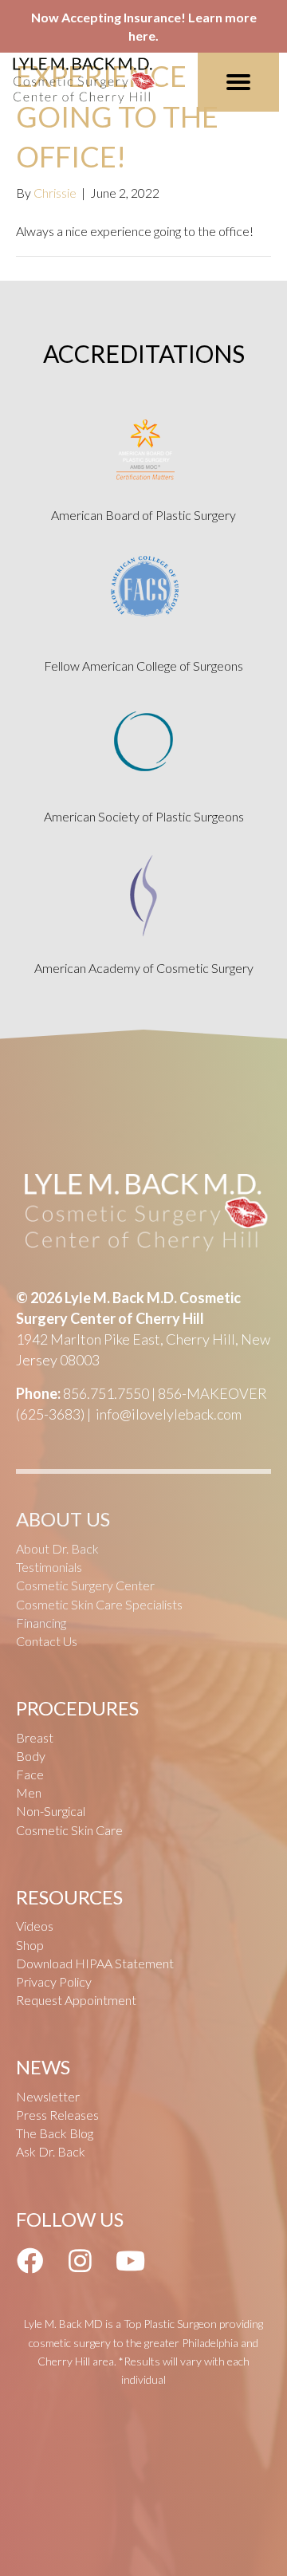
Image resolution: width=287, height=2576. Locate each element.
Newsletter (48, 2096)
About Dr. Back (57, 1548)
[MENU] (238, 82)
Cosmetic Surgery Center (85, 1585)
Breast (35, 1737)
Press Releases (57, 2115)
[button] (29, 2260)
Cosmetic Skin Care (69, 1830)
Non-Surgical (51, 1811)
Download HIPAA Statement (95, 1963)
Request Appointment (76, 2000)
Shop (30, 1945)
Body (31, 1756)
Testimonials (49, 1567)
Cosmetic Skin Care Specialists (99, 1604)
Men (29, 1792)
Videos (35, 1926)
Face (30, 1774)
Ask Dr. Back (51, 2151)
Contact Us (47, 1641)
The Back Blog (55, 2133)
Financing (41, 1623)
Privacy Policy (54, 1981)
